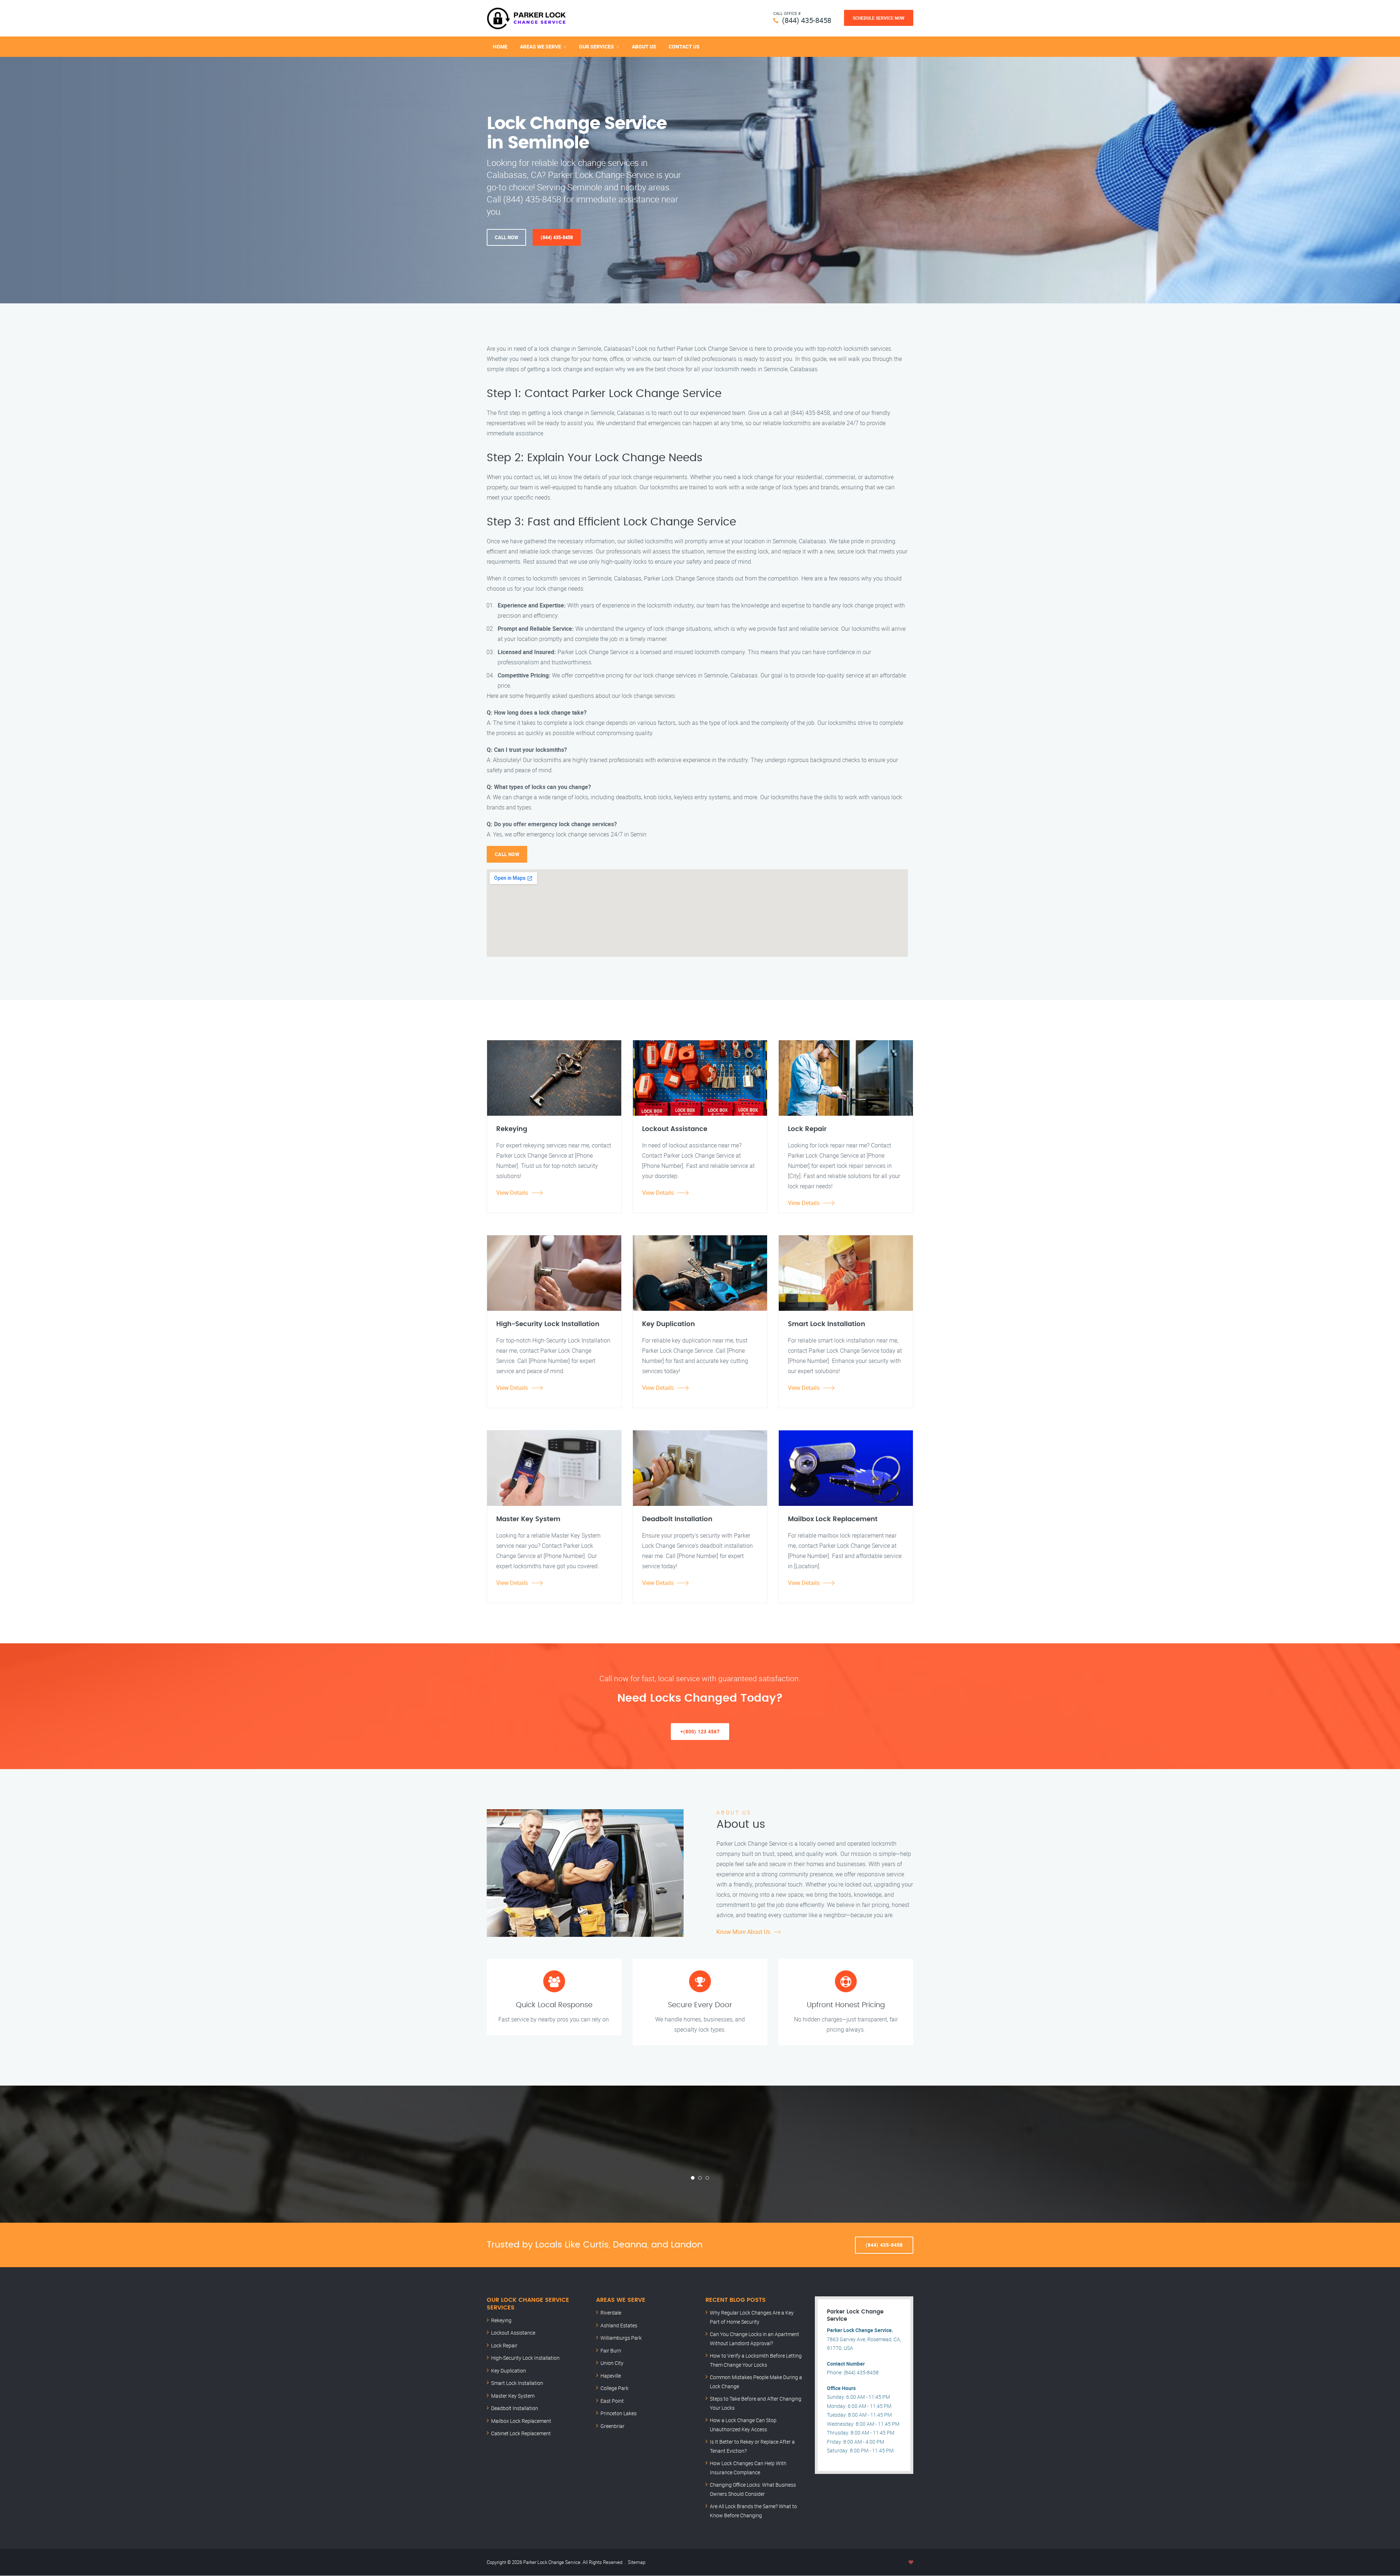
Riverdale (611, 2313)
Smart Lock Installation (517, 2383)
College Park (615, 2388)
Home (500, 46)
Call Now (506, 237)
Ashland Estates (619, 2325)
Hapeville (611, 2376)
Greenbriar (612, 2426)
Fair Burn (611, 2350)
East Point (612, 2401)
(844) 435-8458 (807, 20)
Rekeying (501, 2320)
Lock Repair (504, 2345)
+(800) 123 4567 (700, 1732)
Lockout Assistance (513, 2333)
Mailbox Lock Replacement (521, 2421)
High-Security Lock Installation (525, 2358)
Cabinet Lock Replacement (521, 2433)
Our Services (596, 46)
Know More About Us (743, 1932)
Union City (612, 2363)
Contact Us (684, 46)
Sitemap (637, 2562)
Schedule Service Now (879, 18)
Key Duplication (509, 2371)
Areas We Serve (540, 46)
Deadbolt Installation (515, 2408)
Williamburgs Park (621, 2338)
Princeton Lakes (619, 2413)
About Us (644, 46)
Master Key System (513, 2396)
